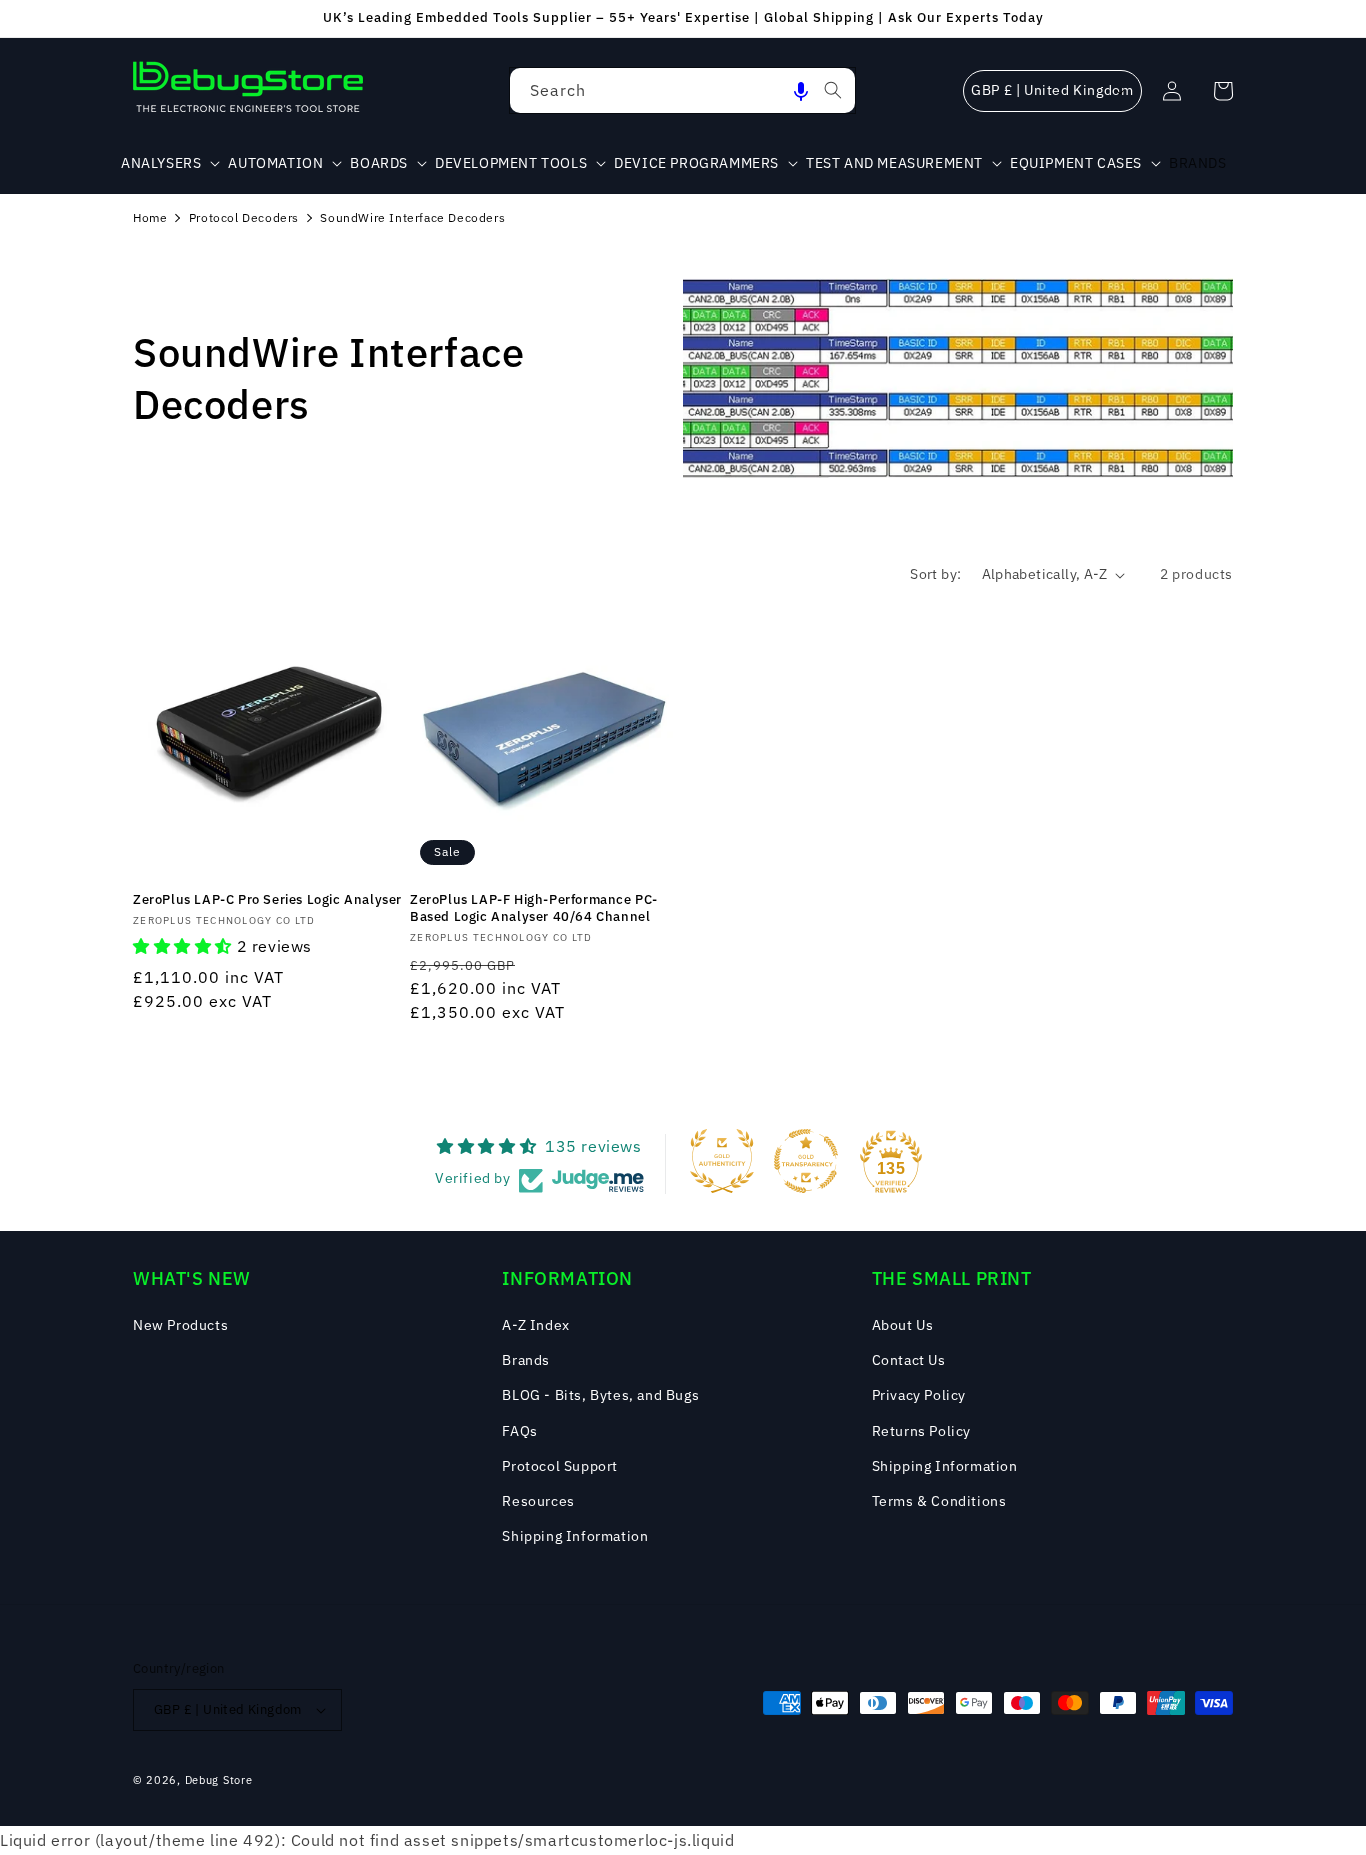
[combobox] (682, 90)
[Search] (833, 90)
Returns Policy (921, 1431)
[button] (801, 90)
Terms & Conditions (939, 1501)
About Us (903, 1325)
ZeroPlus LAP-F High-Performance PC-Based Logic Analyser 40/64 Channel (534, 908)
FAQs (519, 1431)
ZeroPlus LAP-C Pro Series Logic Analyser (267, 900)
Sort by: (935, 574)
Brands (526, 1360)
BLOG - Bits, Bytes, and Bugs (600, 1395)
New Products (180, 1325)
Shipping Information (575, 1536)
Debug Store (219, 1780)
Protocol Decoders (244, 217)
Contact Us (909, 1360)
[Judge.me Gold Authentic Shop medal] (722, 1161)
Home (150, 217)
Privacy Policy (919, 1395)
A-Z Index (535, 1325)
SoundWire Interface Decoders (412, 217)
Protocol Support (560, 1466)
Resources (538, 1501)
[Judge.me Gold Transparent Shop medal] (806, 1161)
